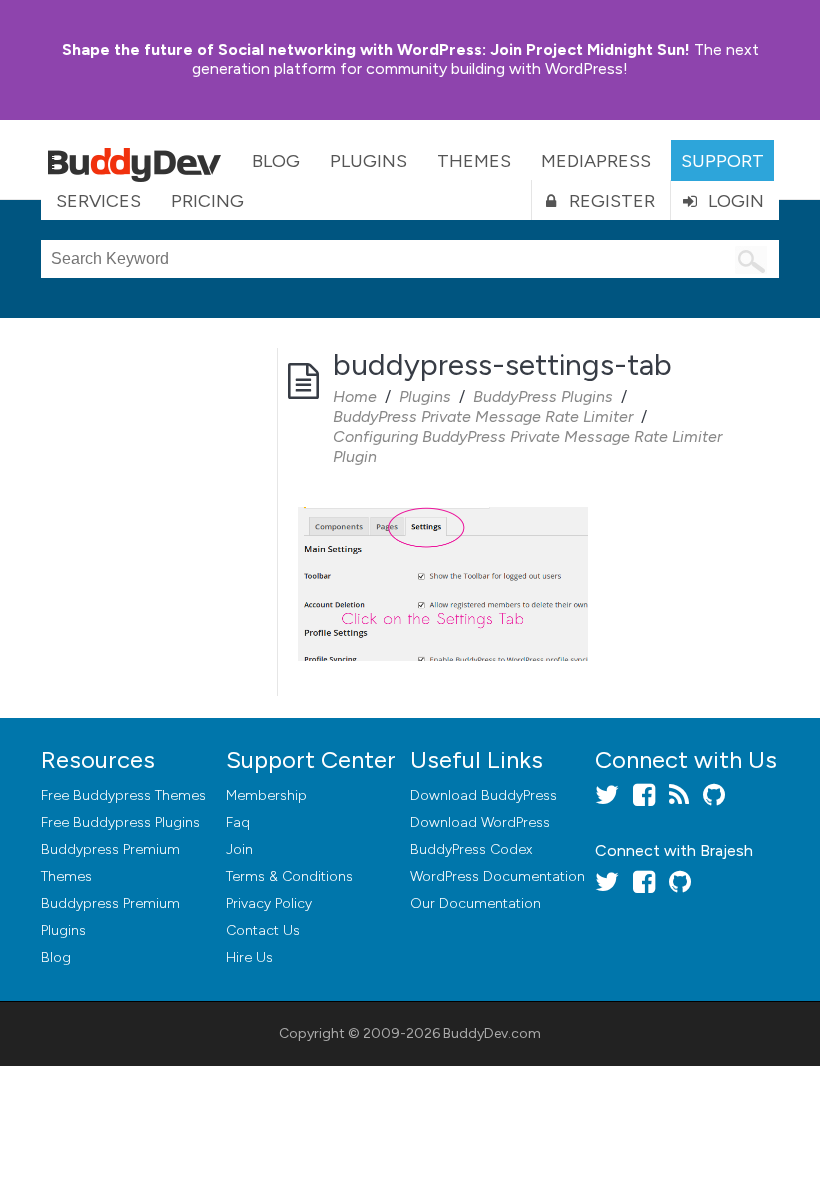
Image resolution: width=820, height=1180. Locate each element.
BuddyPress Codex (471, 849)
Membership (266, 795)
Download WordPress (480, 822)
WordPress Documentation (497, 876)
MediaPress (596, 161)
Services (98, 201)
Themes (474, 161)
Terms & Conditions (289, 876)
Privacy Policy (269, 903)
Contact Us (263, 930)
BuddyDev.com (492, 1033)
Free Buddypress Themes (123, 795)
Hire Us (249, 957)
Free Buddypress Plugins (120, 822)
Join (239, 849)
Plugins (368, 161)
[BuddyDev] (139, 160)
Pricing (207, 201)
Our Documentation (475, 903)
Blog (276, 161)
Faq (238, 822)
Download (483, 795)
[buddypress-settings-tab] (443, 509)
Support (722, 161)
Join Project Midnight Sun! (376, 49)
